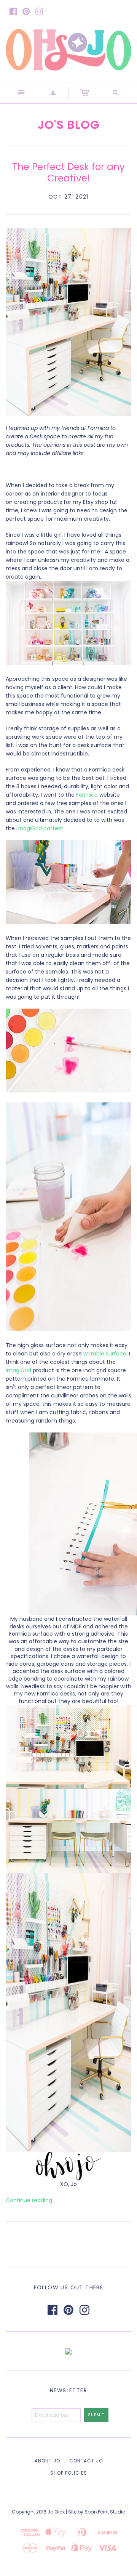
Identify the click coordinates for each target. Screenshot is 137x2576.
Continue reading (29, 2200)
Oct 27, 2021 (68, 197)
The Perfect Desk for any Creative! (68, 172)
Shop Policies (69, 2473)
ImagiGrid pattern (40, 828)
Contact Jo (86, 2461)
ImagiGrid (19, 1370)
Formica (87, 795)
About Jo (47, 2461)
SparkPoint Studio (105, 2512)
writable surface (105, 1354)
